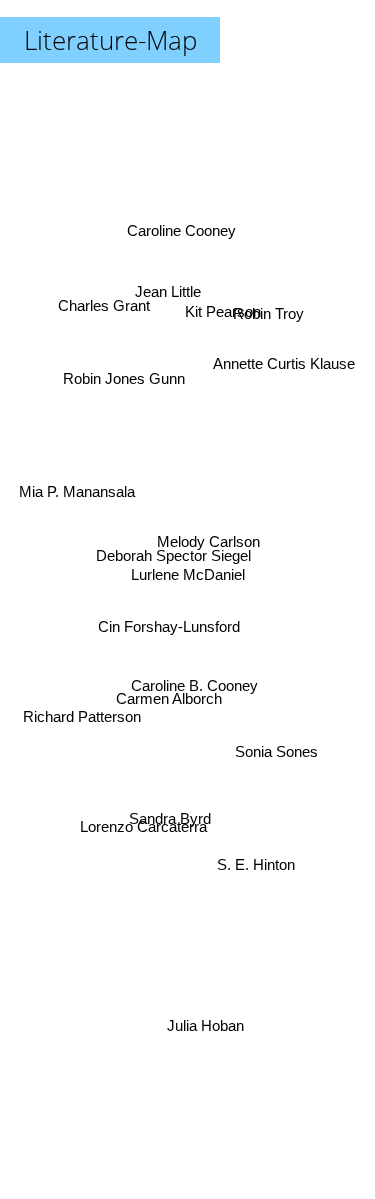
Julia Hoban (206, 1025)
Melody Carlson (208, 541)
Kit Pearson (221, 307)
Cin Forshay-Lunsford (169, 630)
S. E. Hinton (255, 870)
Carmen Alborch (169, 700)
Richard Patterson (82, 716)
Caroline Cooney (183, 230)
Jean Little (170, 290)
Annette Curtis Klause (285, 358)
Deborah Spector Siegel (172, 558)
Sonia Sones (277, 753)
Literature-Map (110, 40)
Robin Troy (269, 310)
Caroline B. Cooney (194, 682)
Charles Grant (103, 301)
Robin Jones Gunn (125, 373)
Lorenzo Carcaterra (145, 834)
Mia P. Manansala (76, 489)
